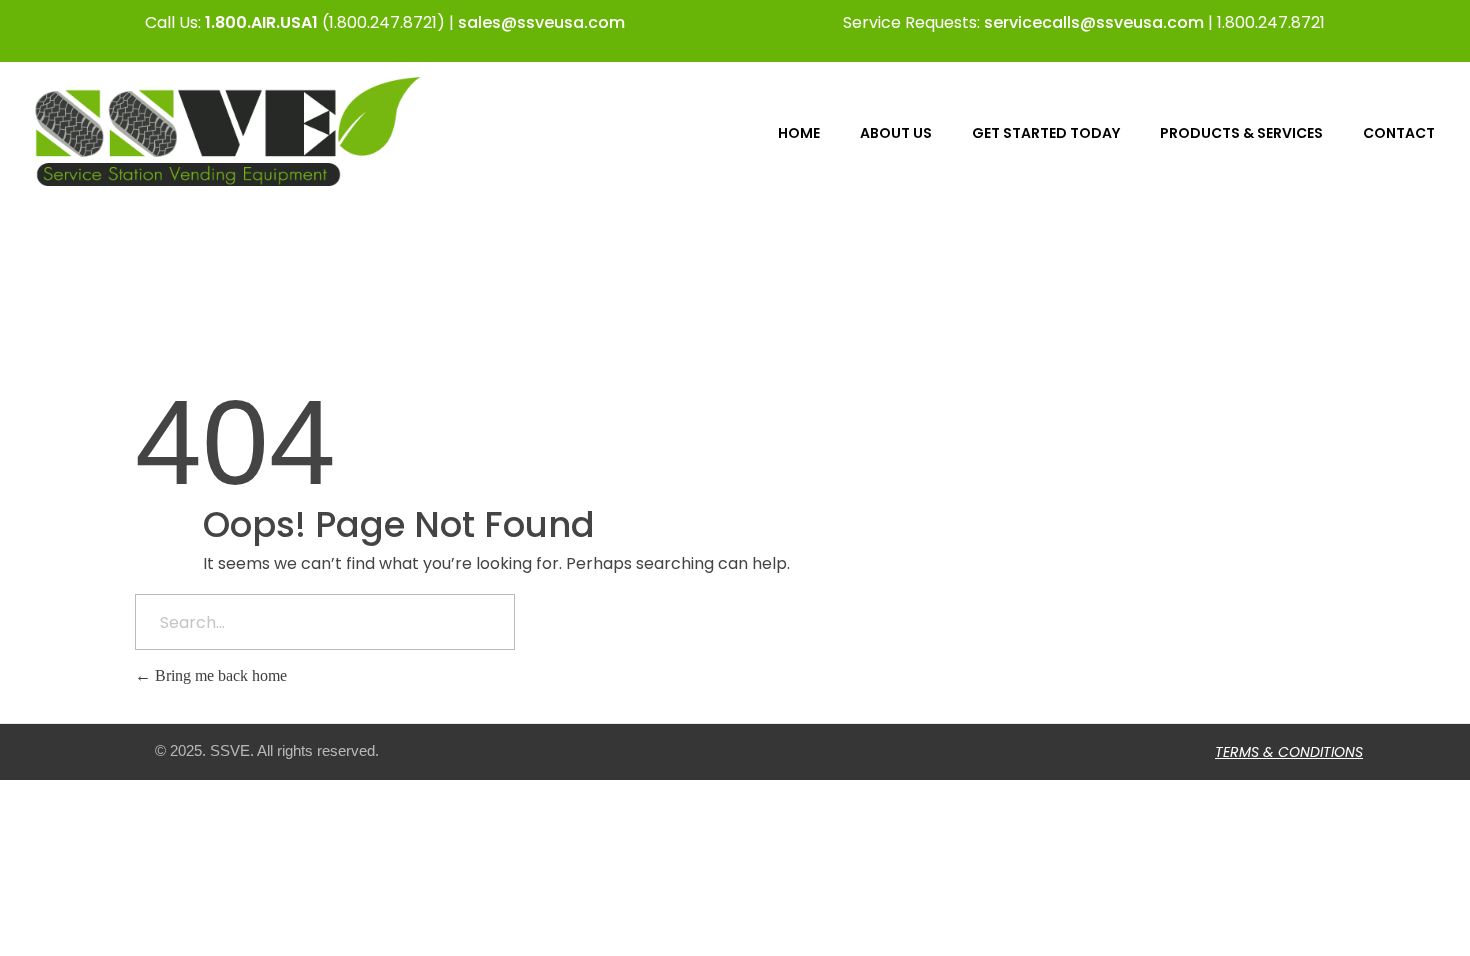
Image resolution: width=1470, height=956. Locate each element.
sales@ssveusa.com (541, 22)
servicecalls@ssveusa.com (1094, 22)
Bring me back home (219, 675)
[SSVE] (227, 131)
